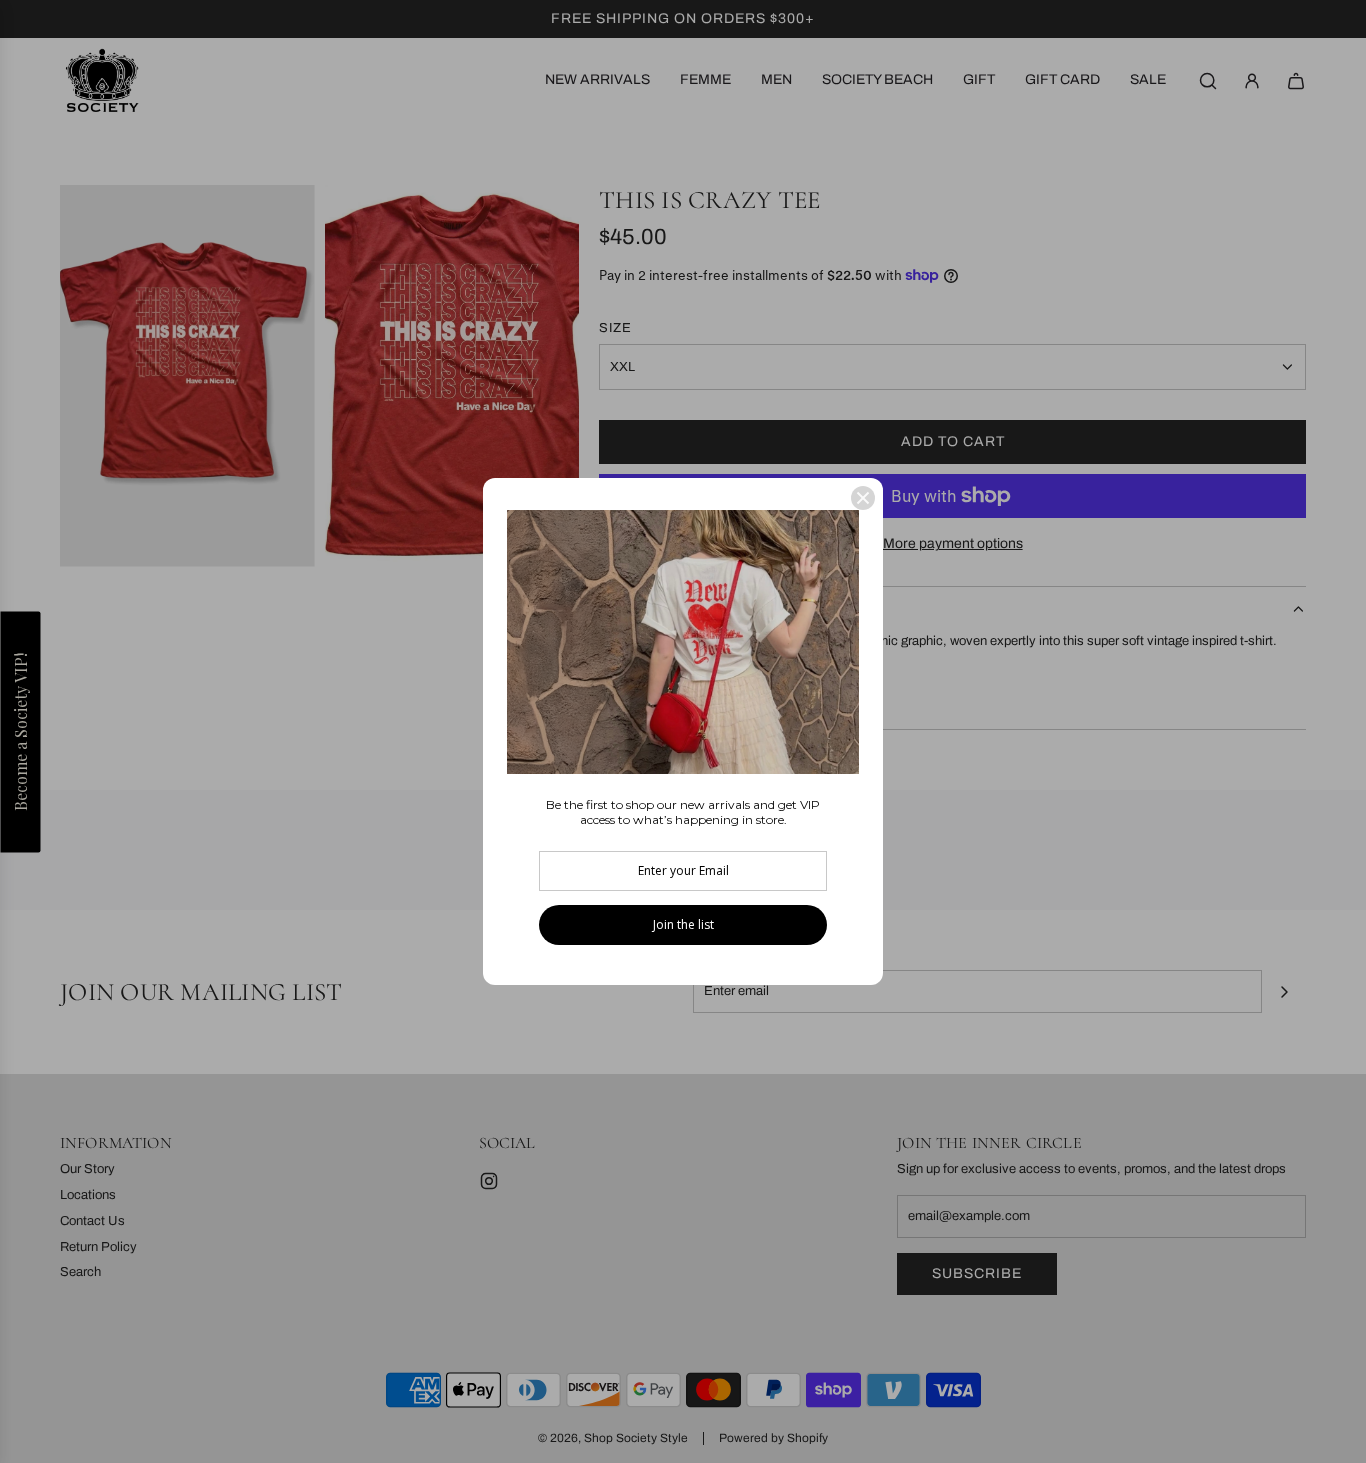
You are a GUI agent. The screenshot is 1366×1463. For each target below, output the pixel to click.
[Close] (863, 498)
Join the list (683, 924)
